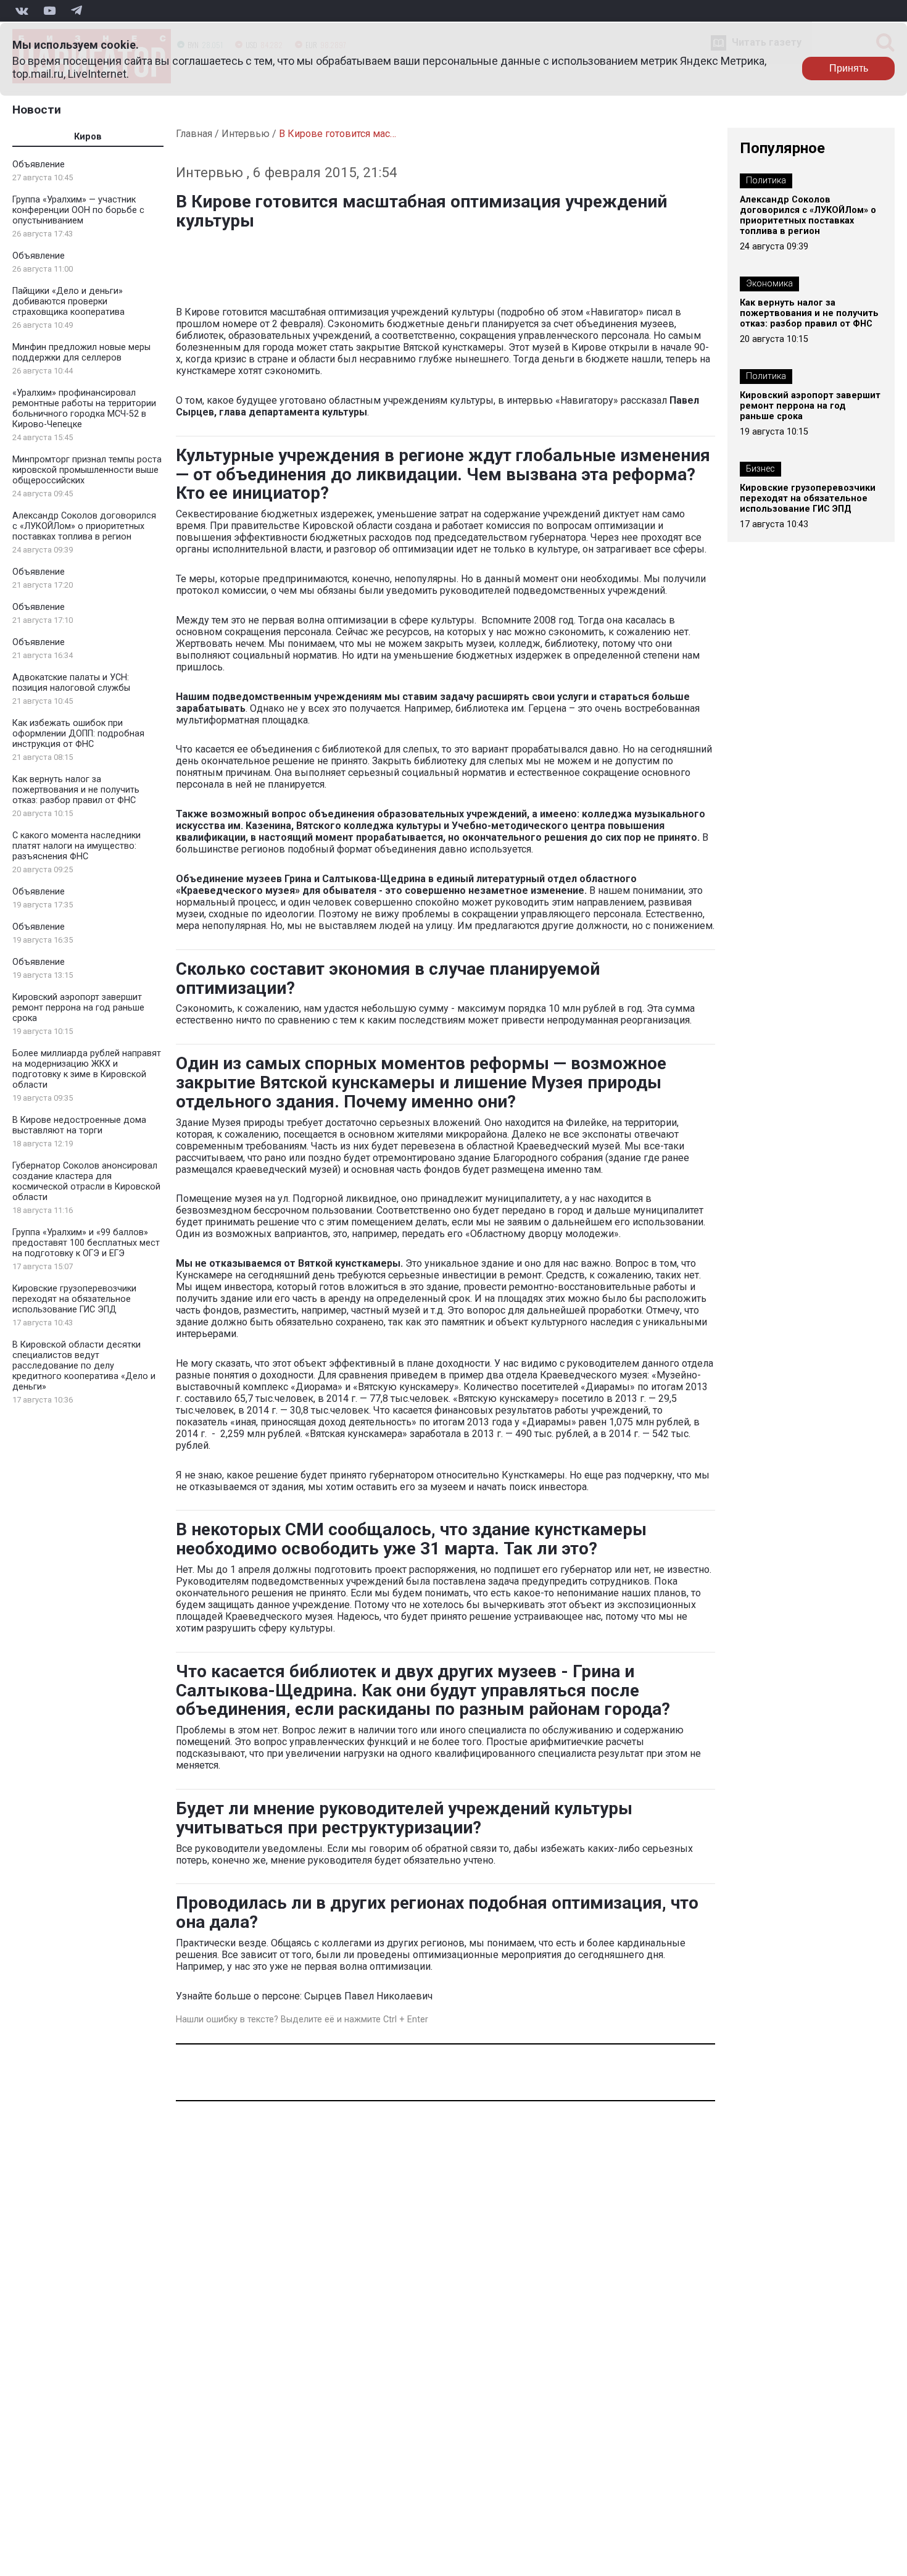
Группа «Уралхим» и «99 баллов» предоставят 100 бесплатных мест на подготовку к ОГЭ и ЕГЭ (86, 1243)
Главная (194, 134)
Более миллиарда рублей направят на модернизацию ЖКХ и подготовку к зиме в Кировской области (87, 1069)
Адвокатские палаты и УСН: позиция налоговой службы (71, 683)
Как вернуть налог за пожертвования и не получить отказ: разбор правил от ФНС (76, 790)
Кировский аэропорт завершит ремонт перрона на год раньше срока (78, 1008)
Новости (37, 110)
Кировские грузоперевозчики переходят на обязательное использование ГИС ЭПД (74, 1299)
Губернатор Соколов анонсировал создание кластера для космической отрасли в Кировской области (86, 1182)
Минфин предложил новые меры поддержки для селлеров (81, 352)
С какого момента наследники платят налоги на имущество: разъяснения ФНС (77, 846)
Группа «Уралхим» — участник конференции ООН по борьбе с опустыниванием (78, 210)
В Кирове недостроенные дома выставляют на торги (79, 1125)
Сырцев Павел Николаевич (368, 1996)
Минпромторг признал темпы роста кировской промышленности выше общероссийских (87, 470)
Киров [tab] (88, 137)
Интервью (246, 134)
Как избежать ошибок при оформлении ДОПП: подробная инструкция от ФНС (78, 734)
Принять (849, 68)
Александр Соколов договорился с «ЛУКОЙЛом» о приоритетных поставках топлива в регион (84, 526)
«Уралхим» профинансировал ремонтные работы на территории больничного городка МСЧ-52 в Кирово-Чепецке (84, 409)
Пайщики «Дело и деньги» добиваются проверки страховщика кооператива (68, 302)
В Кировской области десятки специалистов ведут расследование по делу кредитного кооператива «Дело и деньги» (84, 1366)
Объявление (39, 165)
